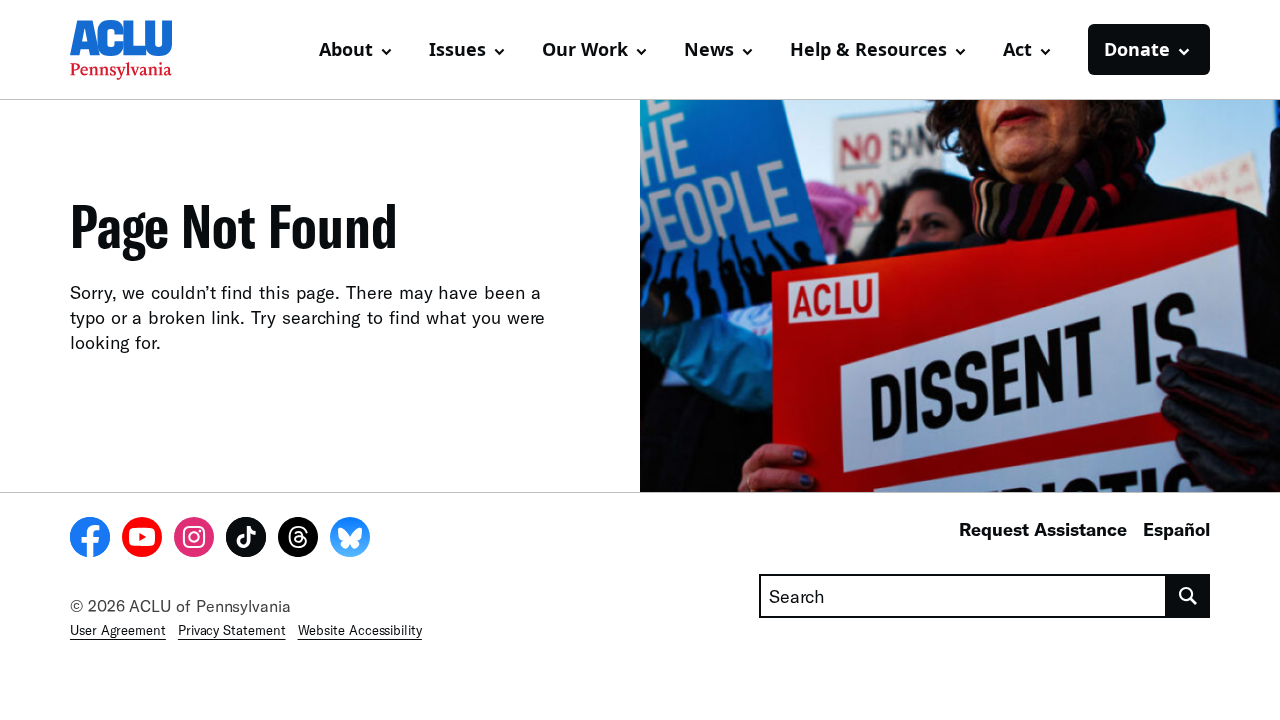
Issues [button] (457, 49)
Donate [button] (1137, 49)
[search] (1188, 596)
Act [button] (1017, 49)
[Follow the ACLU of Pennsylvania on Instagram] (194, 540)
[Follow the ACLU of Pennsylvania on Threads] (298, 540)
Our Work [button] (585, 49)
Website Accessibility (360, 630)
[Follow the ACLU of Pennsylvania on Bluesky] (350, 540)
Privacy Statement (232, 630)
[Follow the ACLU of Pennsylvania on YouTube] (142, 540)
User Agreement (118, 630)
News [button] (709, 49)
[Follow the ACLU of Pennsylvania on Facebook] (90, 540)
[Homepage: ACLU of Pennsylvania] (140, 50)
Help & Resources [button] (868, 49)
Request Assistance (1043, 529)
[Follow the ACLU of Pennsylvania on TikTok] (246, 540)
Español (1176, 529)
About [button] (346, 49)
